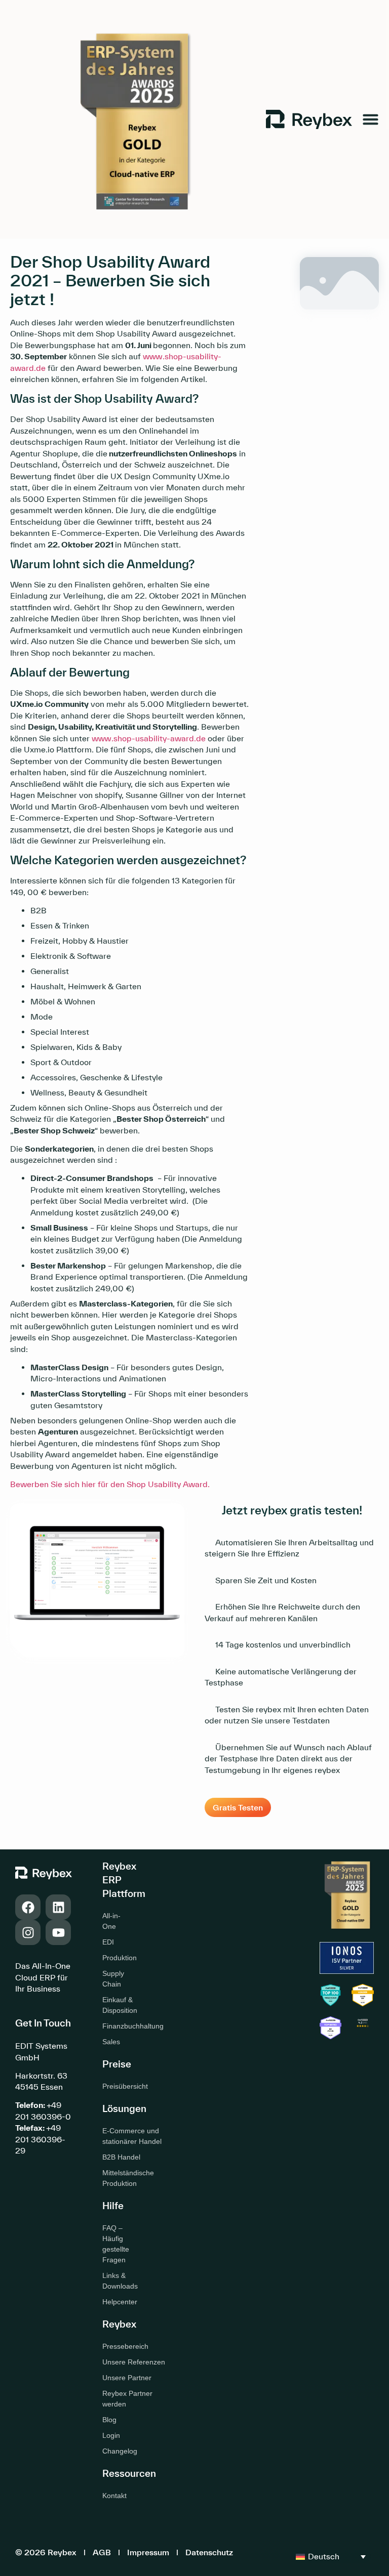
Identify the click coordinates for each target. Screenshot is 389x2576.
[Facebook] (28, 1907)
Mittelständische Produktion (128, 2178)
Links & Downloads (114, 2281)
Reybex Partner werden (127, 2399)
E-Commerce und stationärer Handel (132, 2136)
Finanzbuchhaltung (114, 2026)
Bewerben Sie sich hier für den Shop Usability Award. (110, 1484)
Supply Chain (113, 1979)
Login (111, 2435)
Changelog (120, 2451)
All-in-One (111, 1921)
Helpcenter (114, 2302)
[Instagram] (28, 1932)
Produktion (114, 1958)
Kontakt (114, 2496)
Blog (109, 2420)
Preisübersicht (114, 2086)
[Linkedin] (58, 1907)
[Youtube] (58, 1932)
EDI (108, 1942)
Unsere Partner (127, 2378)
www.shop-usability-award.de (149, 738)
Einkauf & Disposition (114, 2005)
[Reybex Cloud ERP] (363, 2027)
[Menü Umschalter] (371, 119)
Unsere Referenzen (134, 2362)
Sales (111, 2042)
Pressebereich (125, 2346)
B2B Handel (121, 2157)
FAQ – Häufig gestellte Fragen (114, 2244)
